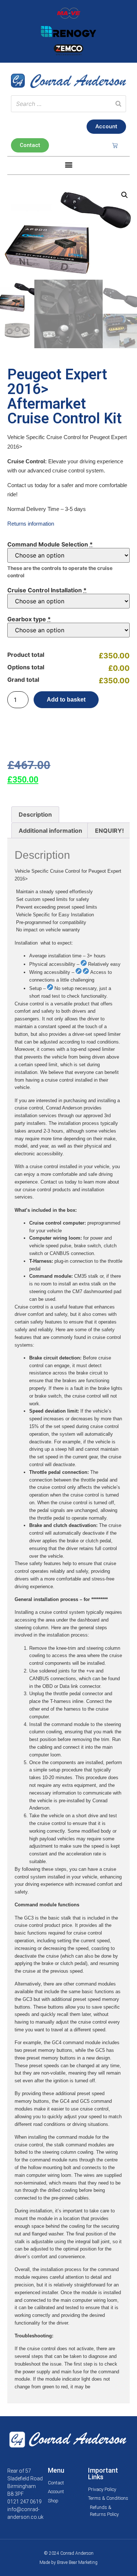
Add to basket (66, 700)
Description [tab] (35, 814)
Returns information (31, 524)
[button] (68, 165)
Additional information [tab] (50, 831)
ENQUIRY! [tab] (109, 831)
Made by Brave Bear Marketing (68, 2562)
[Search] (118, 104)
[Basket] (115, 145)
